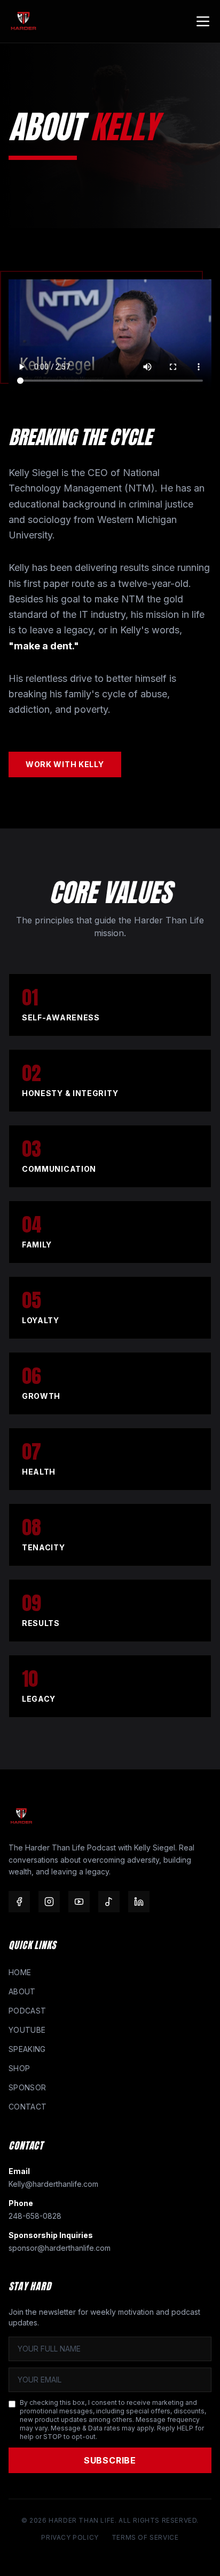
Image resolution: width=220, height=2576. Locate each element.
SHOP (19, 2068)
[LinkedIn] (139, 1902)
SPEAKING (27, 2049)
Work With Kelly (65, 764)
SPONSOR (27, 2087)
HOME (20, 1972)
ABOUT (22, 1991)
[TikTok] (109, 1902)
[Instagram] (49, 1902)
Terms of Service (145, 2537)
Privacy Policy (70, 2537)
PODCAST (27, 2011)
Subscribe (110, 2460)
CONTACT (27, 2107)
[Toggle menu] (203, 21)
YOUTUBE (27, 2030)
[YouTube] (79, 1902)
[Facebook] (19, 1902)
